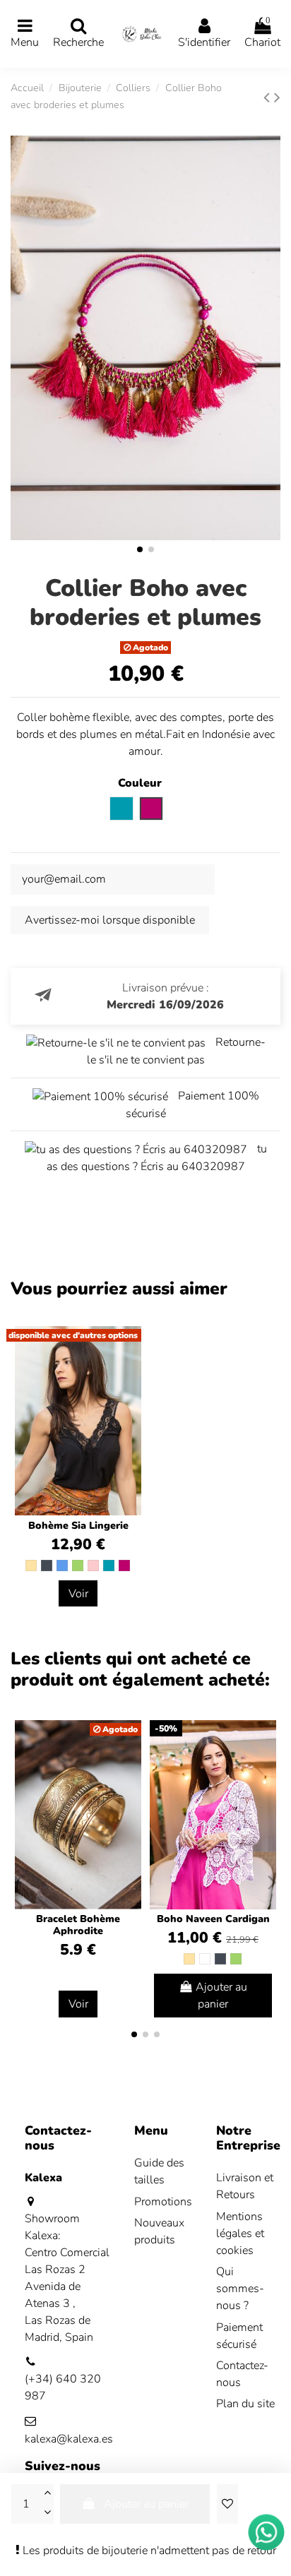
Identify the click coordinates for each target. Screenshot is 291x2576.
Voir (78, 1594)
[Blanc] (205, 1959)
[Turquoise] (109, 1566)
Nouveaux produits (159, 2231)
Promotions (163, 2202)
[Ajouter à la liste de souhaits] (227, 2504)
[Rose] (93, 1566)
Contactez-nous (242, 2374)
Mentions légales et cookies (240, 2234)
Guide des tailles (159, 2171)
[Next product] (277, 97)
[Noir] (47, 1566)
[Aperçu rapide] (265, 1769)
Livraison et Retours (245, 2186)
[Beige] (31, 1566)
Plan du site (245, 2404)
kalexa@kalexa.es (69, 2439)
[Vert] (78, 1566)
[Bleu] (62, 1566)
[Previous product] (269, 97)
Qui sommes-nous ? (240, 2289)
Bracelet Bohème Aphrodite (78, 1925)
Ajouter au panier (146, 2504)
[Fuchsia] (124, 1566)
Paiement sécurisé (239, 2336)
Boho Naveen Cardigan (213, 1919)
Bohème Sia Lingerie (78, 1526)
